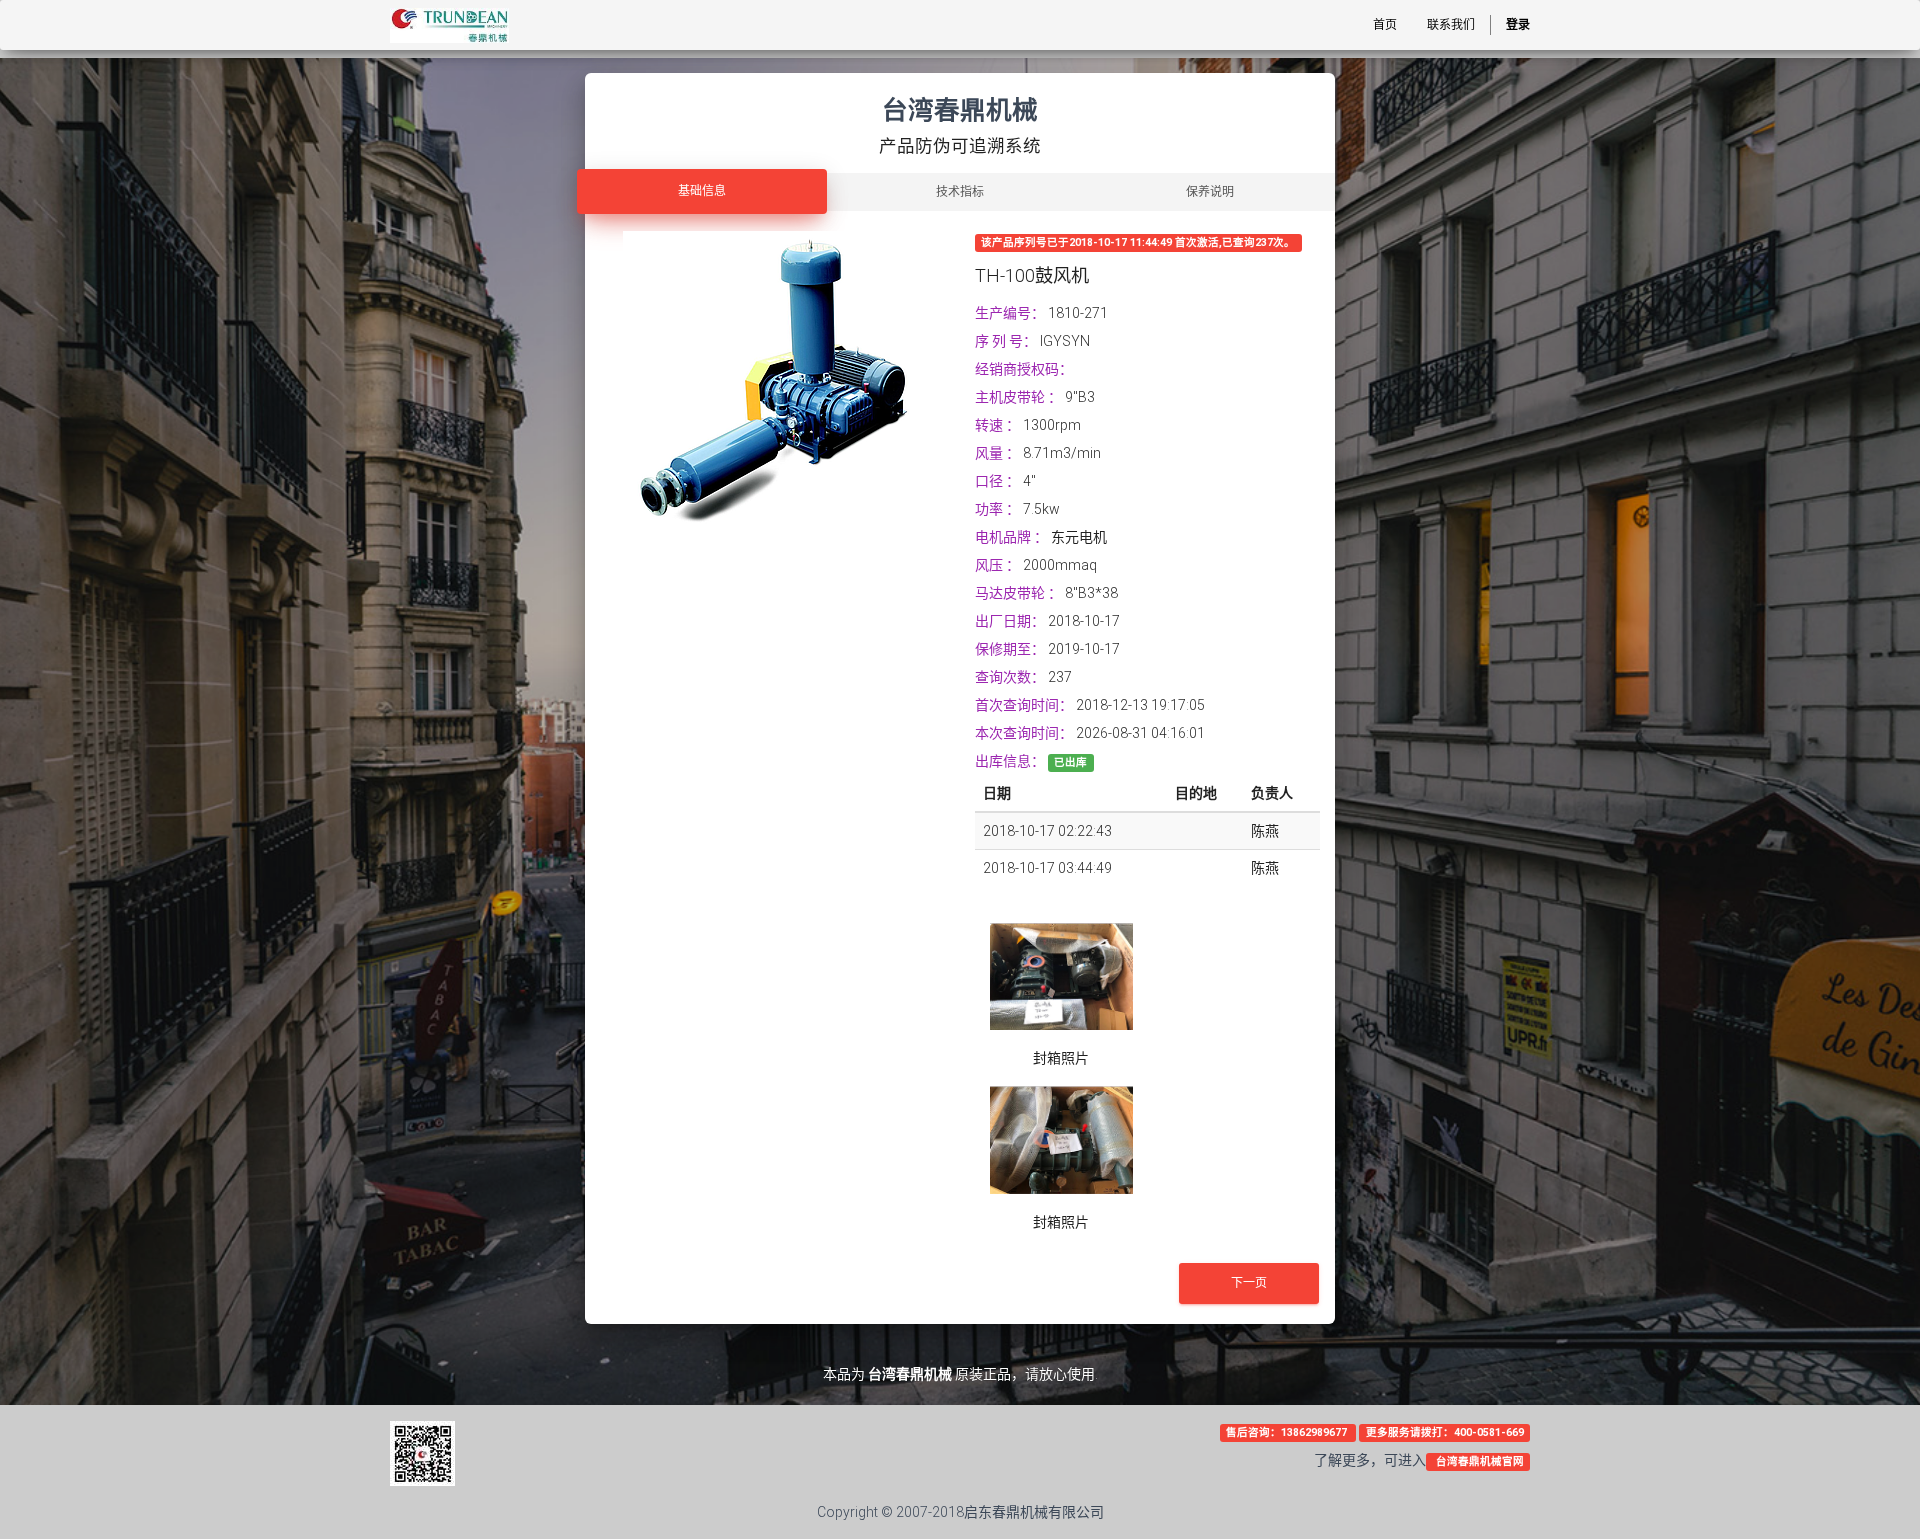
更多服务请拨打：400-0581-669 (1445, 1432)
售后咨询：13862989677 (1288, 1432)
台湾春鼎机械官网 (1478, 1461)
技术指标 (960, 192)
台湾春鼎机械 (910, 1374)
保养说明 (1210, 192)
